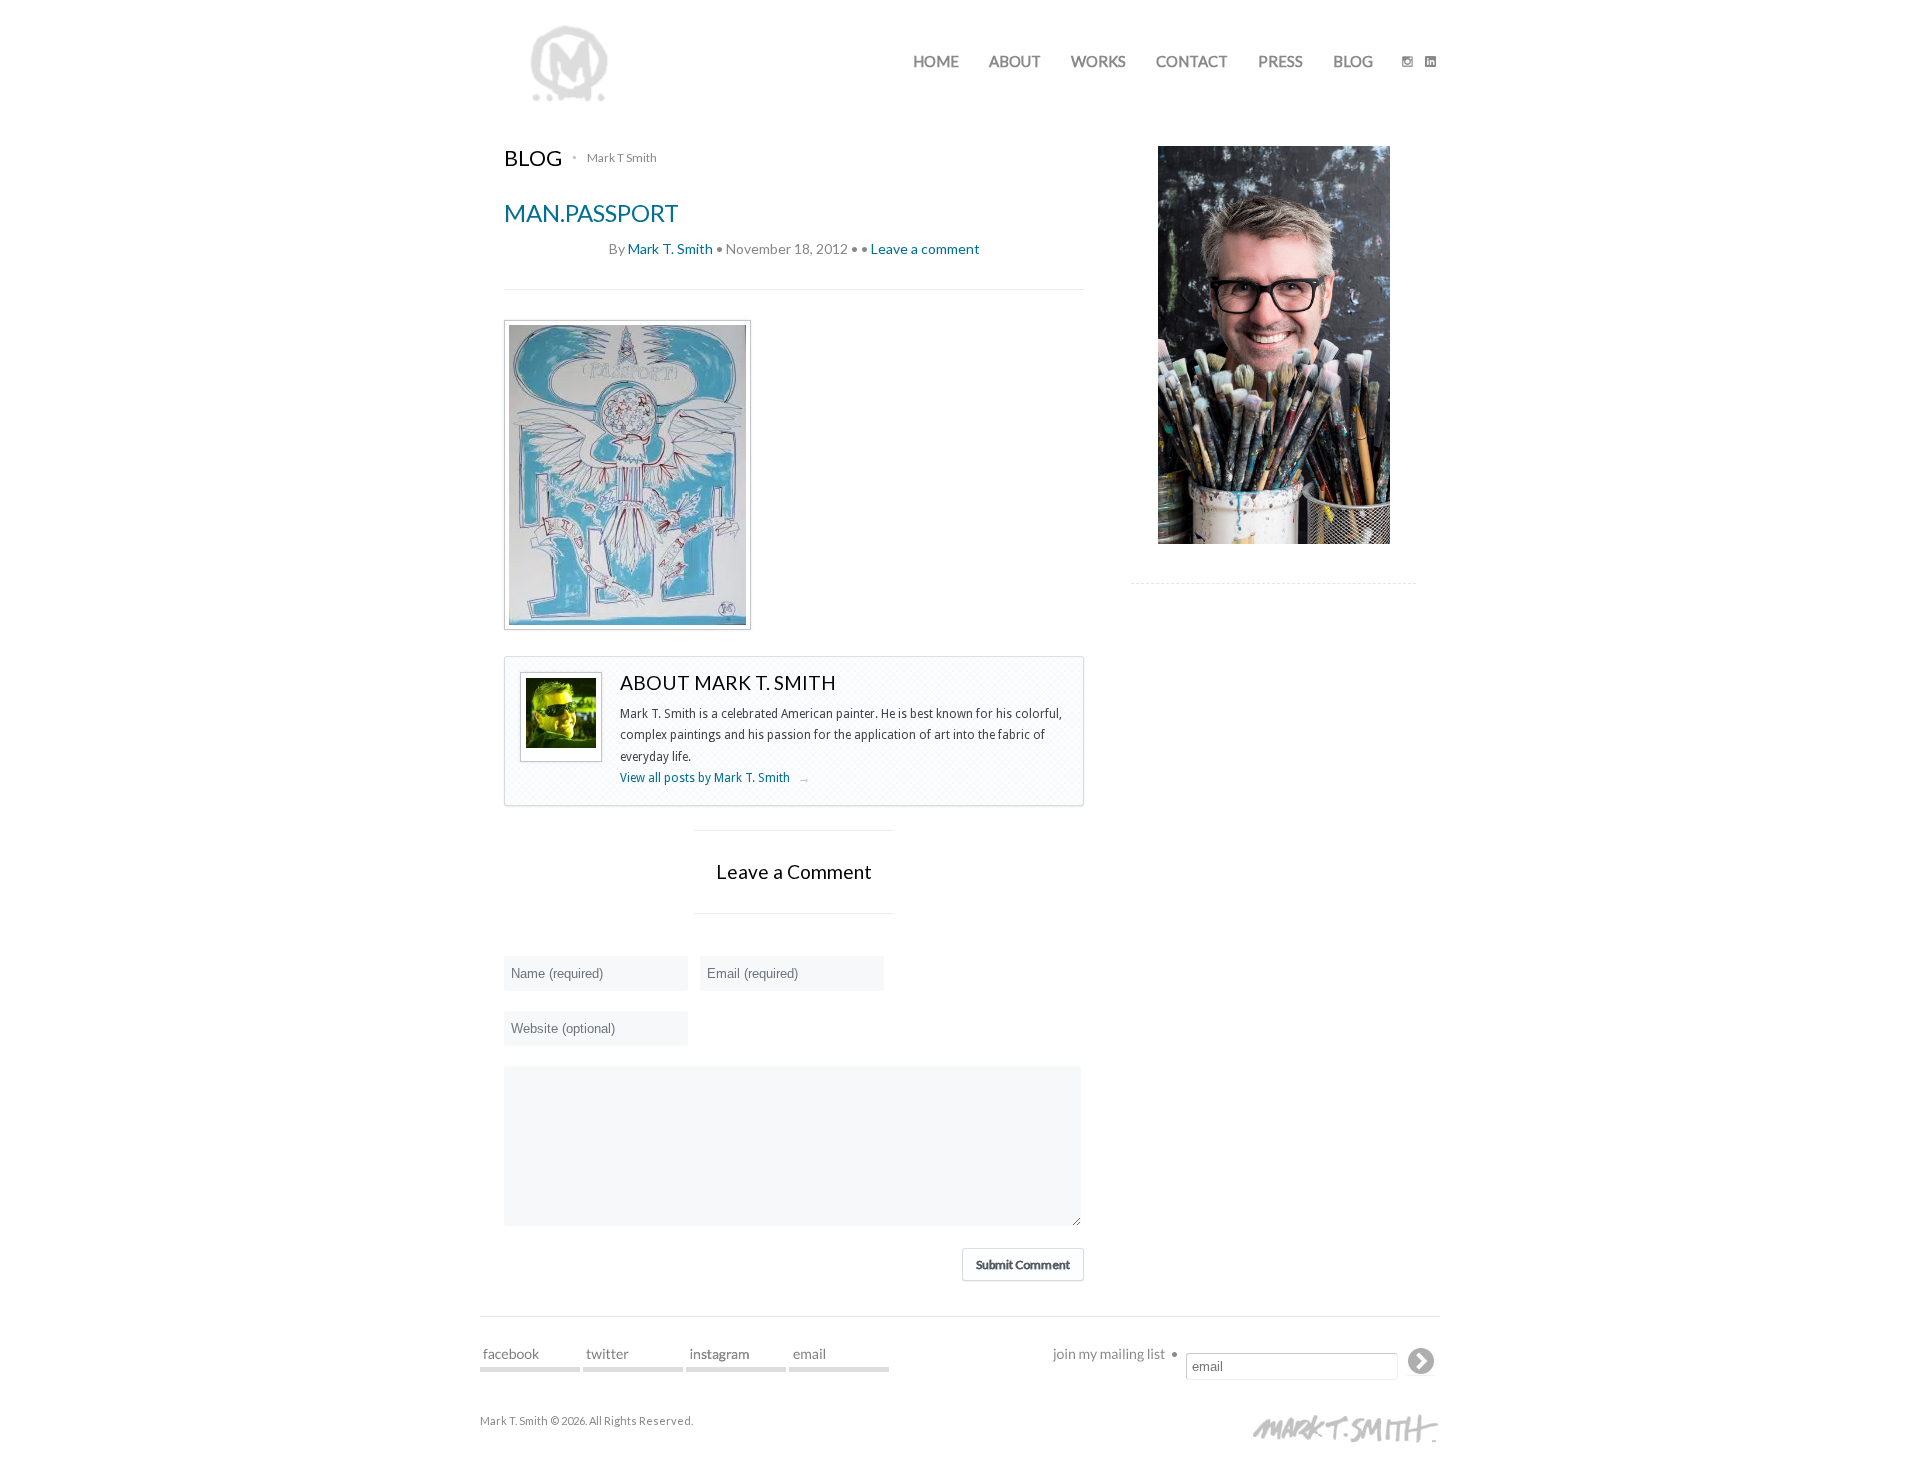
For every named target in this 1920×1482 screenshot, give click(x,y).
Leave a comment (925, 248)
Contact (1192, 61)
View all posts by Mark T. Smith (715, 778)
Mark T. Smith (670, 248)
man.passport (591, 212)
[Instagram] (1407, 63)
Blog (1353, 61)
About (1015, 61)
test (530, 1359)
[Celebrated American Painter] (569, 100)
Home (936, 61)
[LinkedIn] (1430, 63)
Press (1280, 61)
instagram (736, 1359)
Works (1098, 61)
